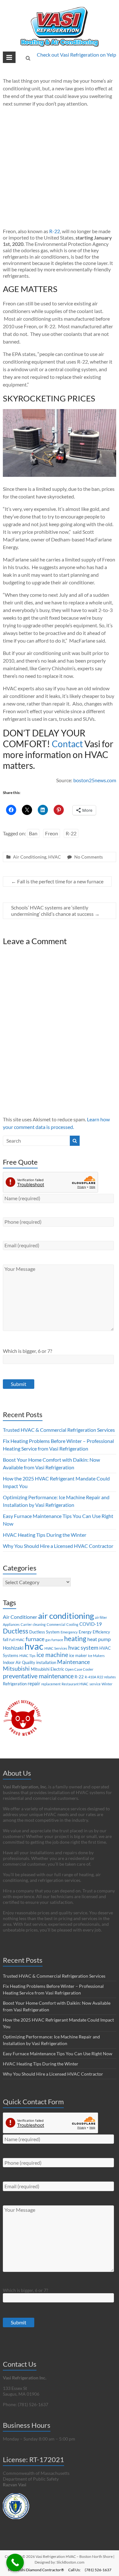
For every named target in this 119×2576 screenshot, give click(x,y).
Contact (67, 744)
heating (75, 1638)
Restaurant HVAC (75, 1684)
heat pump (99, 1639)
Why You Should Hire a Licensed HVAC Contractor (58, 1546)
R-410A (90, 1677)
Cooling (72, 1624)
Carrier (26, 1624)
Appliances (11, 1624)
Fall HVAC (17, 1640)
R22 (100, 1677)
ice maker (78, 1655)
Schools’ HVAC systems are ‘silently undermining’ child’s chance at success (55, 911)
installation (46, 1662)
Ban (33, 833)
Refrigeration (15, 1684)
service (95, 1684)
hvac (34, 1646)
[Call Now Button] (15, 2562)
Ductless (16, 1631)
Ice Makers (96, 1656)
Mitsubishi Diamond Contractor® (36, 2570)
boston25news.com (95, 780)
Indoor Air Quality (19, 1662)
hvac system (83, 1648)
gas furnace (54, 1640)
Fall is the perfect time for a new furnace (57, 881)
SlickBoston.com (70, 2562)
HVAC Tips (27, 1656)
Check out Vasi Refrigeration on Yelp (76, 55)
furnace (35, 1639)
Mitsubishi (16, 1669)
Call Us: (74, 2570)
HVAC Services (56, 1648)
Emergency (69, 1632)
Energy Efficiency (94, 1632)
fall (6, 1640)
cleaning (39, 1624)
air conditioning (66, 1616)
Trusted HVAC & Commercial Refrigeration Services (59, 1430)
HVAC (55, 857)
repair (34, 1683)
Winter (107, 1684)
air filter (101, 1617)
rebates (110, 1677)
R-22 (55, 231)
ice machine (52, 1655)
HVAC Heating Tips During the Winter (45, 1535)
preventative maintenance (38, 1676)
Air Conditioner (20, 1617)
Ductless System (44, 1632)
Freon (52, 833)
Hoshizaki (13, 1648)
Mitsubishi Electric (47, 1669)
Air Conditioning (30, 857)
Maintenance (73, 1662)
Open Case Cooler (79, 1669)
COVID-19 (91, 1624)
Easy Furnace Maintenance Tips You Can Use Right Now (58, 2054)
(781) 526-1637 (98, 2570)
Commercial (56, 1624)
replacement (51, 1684)
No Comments (89, 857)
